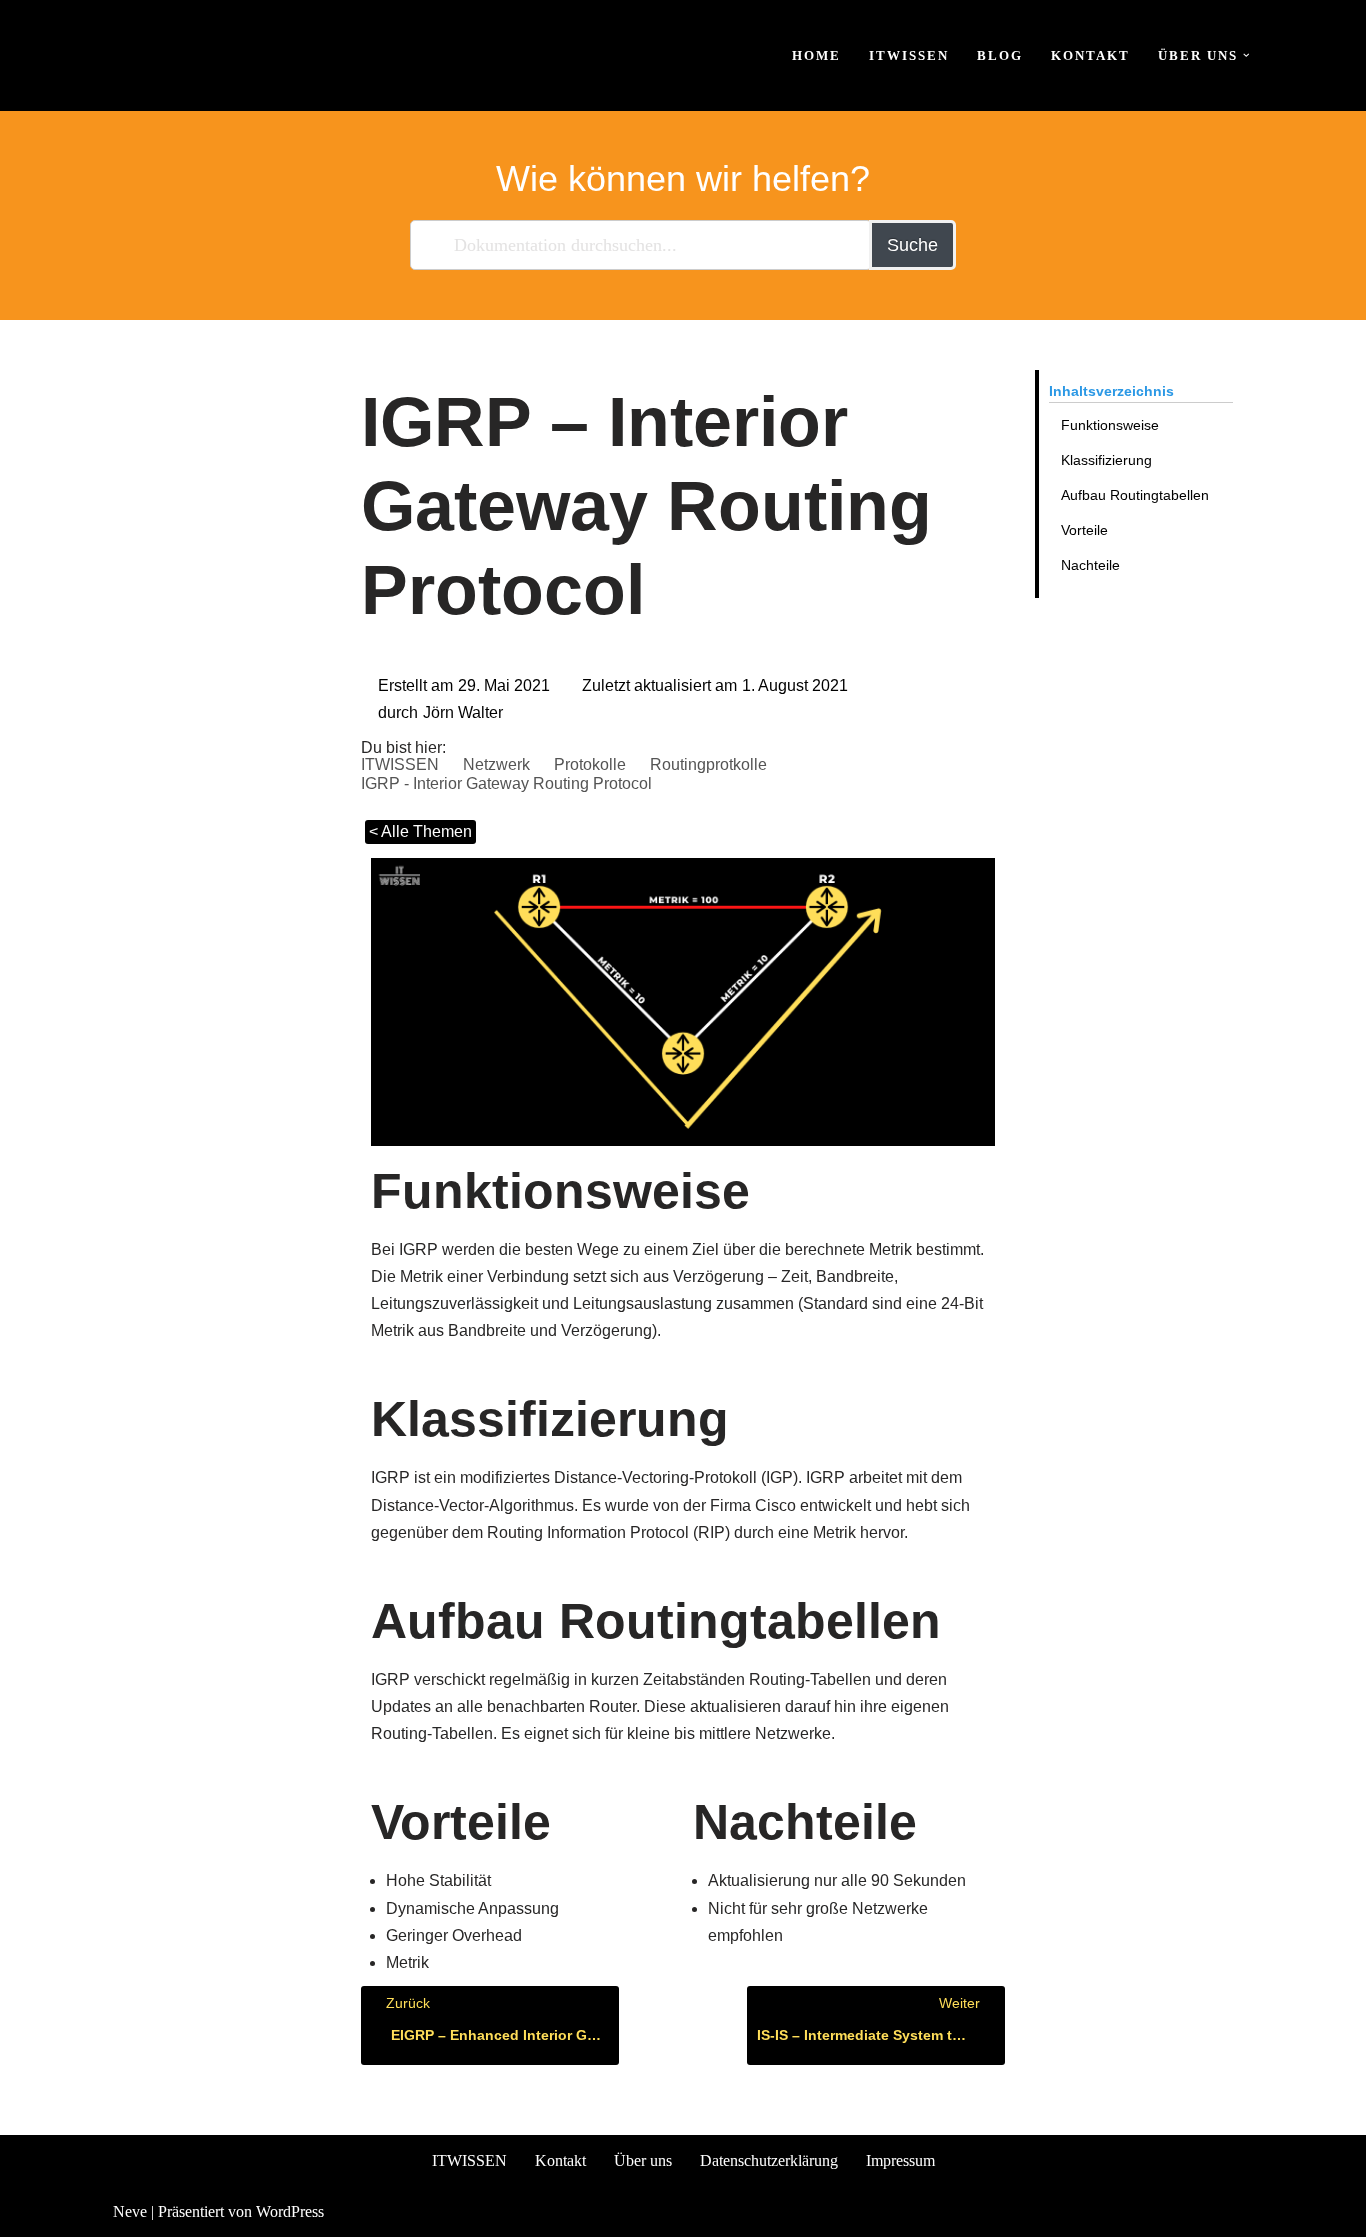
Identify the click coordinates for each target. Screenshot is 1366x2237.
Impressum (900, 2160)
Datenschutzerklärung (769, 2160)
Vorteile (1084, 530)
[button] (1246, 55)
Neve (130, 2211)
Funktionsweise (1110, 425)
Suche (912, 245)
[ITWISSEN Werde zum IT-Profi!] (173, 55)
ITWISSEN (909, 55)
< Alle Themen (420, 831)
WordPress (290, 2211)
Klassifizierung (1106, 460)
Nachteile (1090, 565)
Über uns (643, 2160)
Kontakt (1090, 55)
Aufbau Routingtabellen (1135, 495)
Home (816, 55)
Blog (1000, 55)
